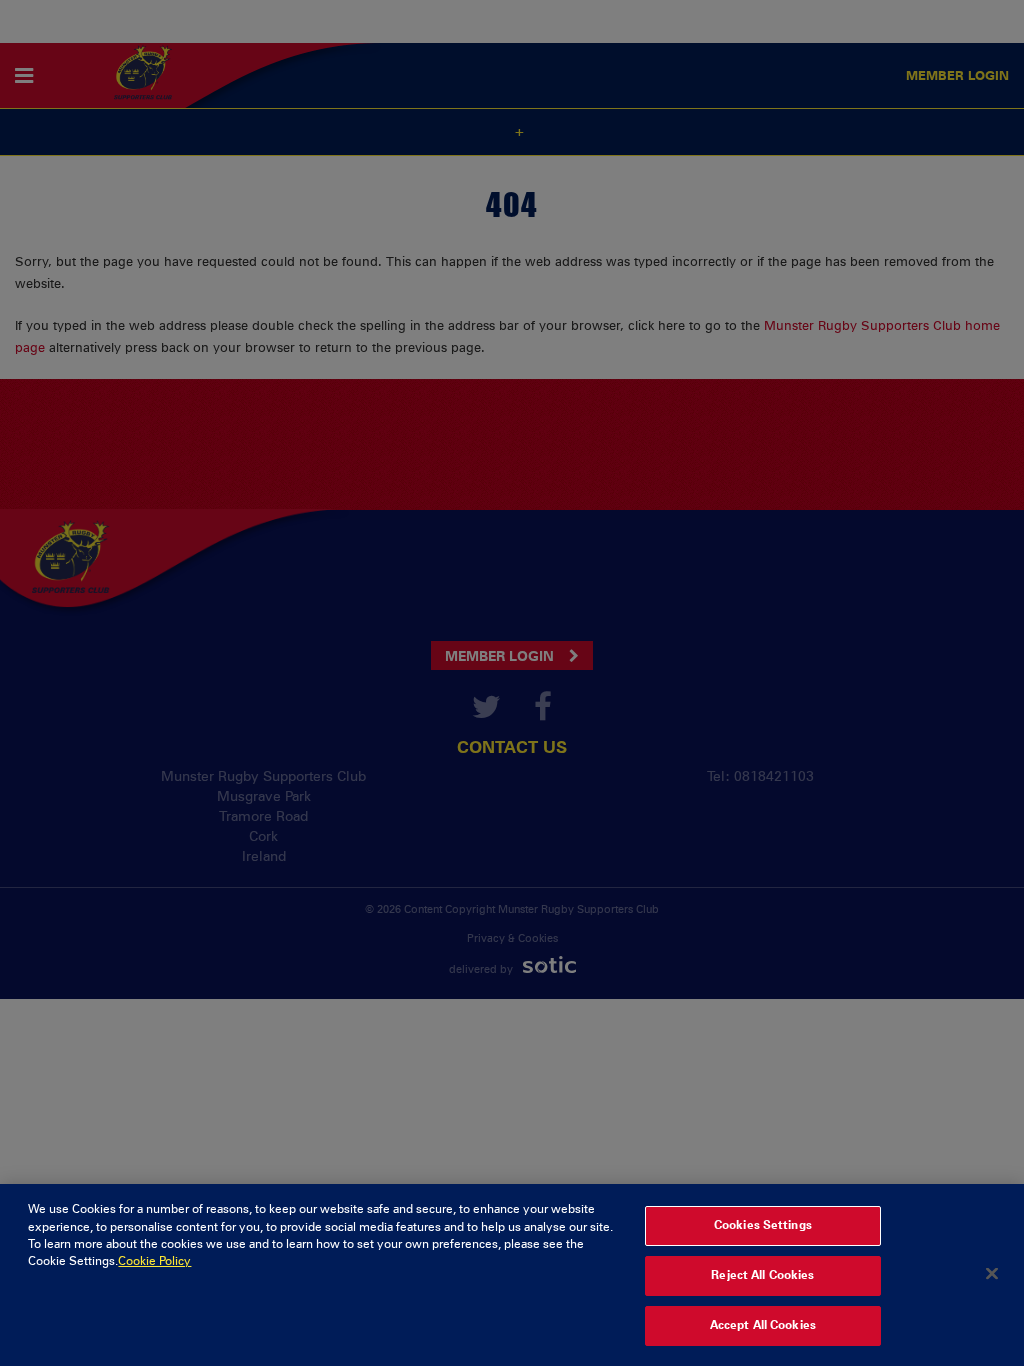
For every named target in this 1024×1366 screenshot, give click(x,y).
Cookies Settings (763, 1225)
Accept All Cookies (763, 1325)
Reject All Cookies (762, 1275)
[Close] (992, 1273)
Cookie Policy (154, 1261)
